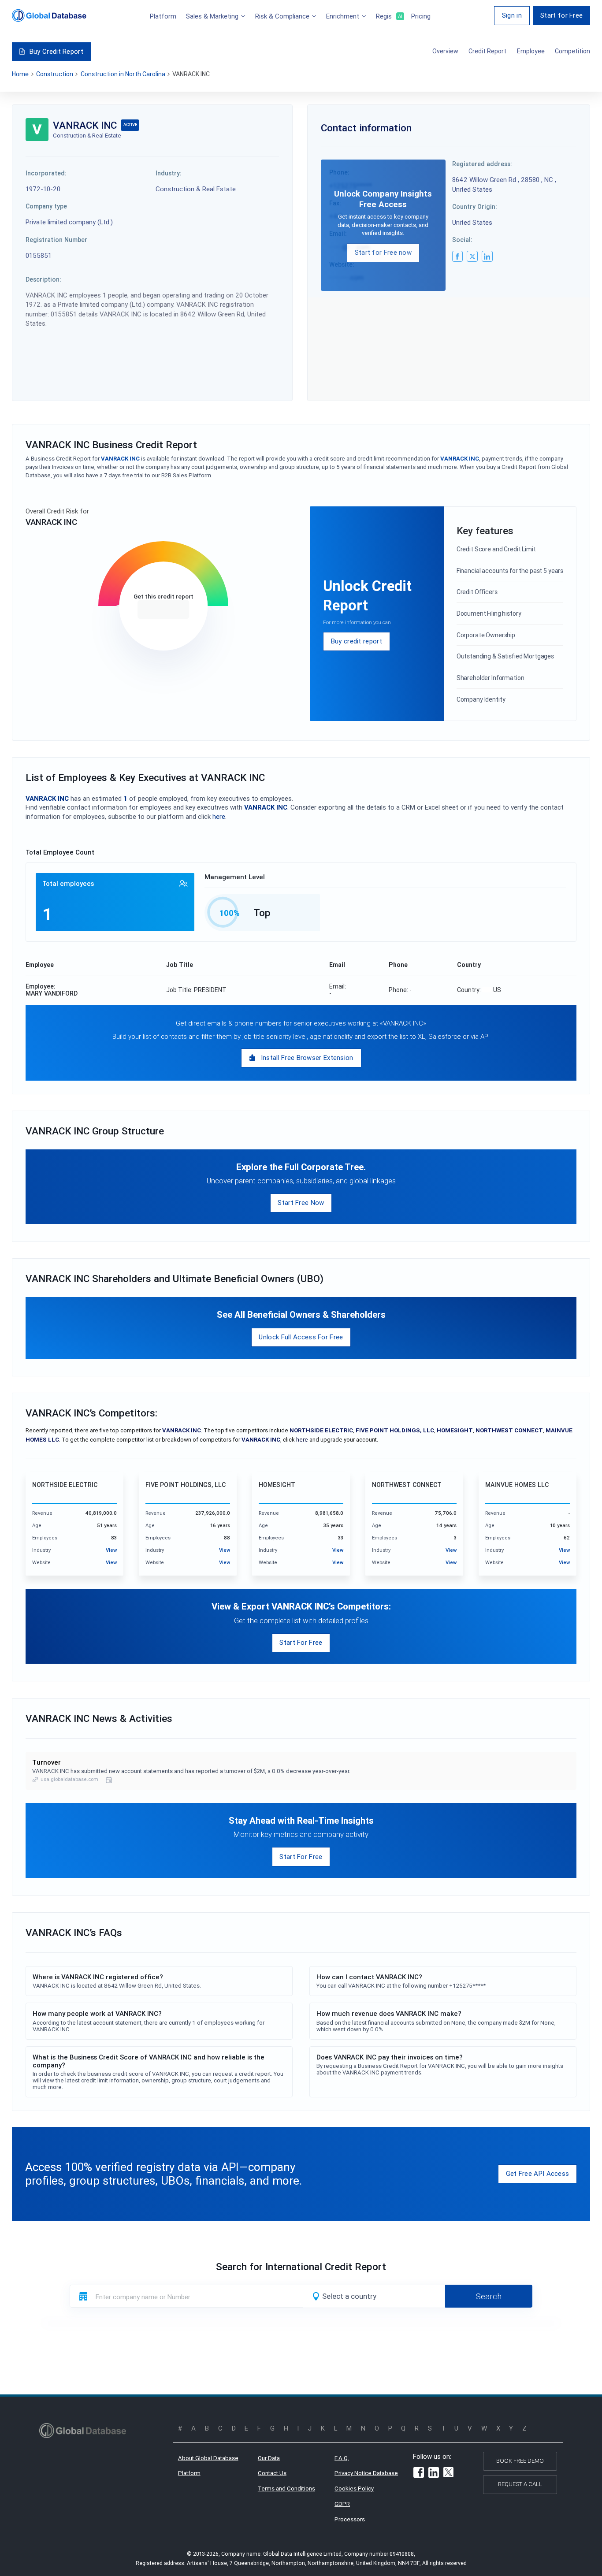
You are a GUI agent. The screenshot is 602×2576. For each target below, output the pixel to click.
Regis (389, 16)
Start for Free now (383, 252)
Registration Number (56, 240)
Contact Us (272, 2473)
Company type (46, 206)
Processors (350, 2519)
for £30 (163, 610)
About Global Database (208, 2458)
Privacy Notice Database (366, 2473)
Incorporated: (46, 173)
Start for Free (561, 15)
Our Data (269, 2458)
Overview (445, 51)
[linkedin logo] (487, 256)
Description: (43, 279)
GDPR (342, 2504)
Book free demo (520, 2461)
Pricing (421, 16)
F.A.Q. (342, 2458)
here (219, 816)
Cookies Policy (354, 2489)
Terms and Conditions (286, 2489)
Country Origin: (475, 207)
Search (489, 2296)
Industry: (169, 173)
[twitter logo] (472, 256)
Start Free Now (301, 1203)
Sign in (512, 15)
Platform (163, 16)
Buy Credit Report (56, 51)
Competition (572, 51)
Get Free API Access (538, 2173)
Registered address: (482, 164)
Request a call (520, 2484)
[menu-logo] (49, 15)
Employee (531, 51)
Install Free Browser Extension (307, 1058)
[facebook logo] (457, 256)
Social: (462, 240)
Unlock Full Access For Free (301, 1337)
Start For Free (301, 1642)
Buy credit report (357, 641)
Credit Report (487, 51)
